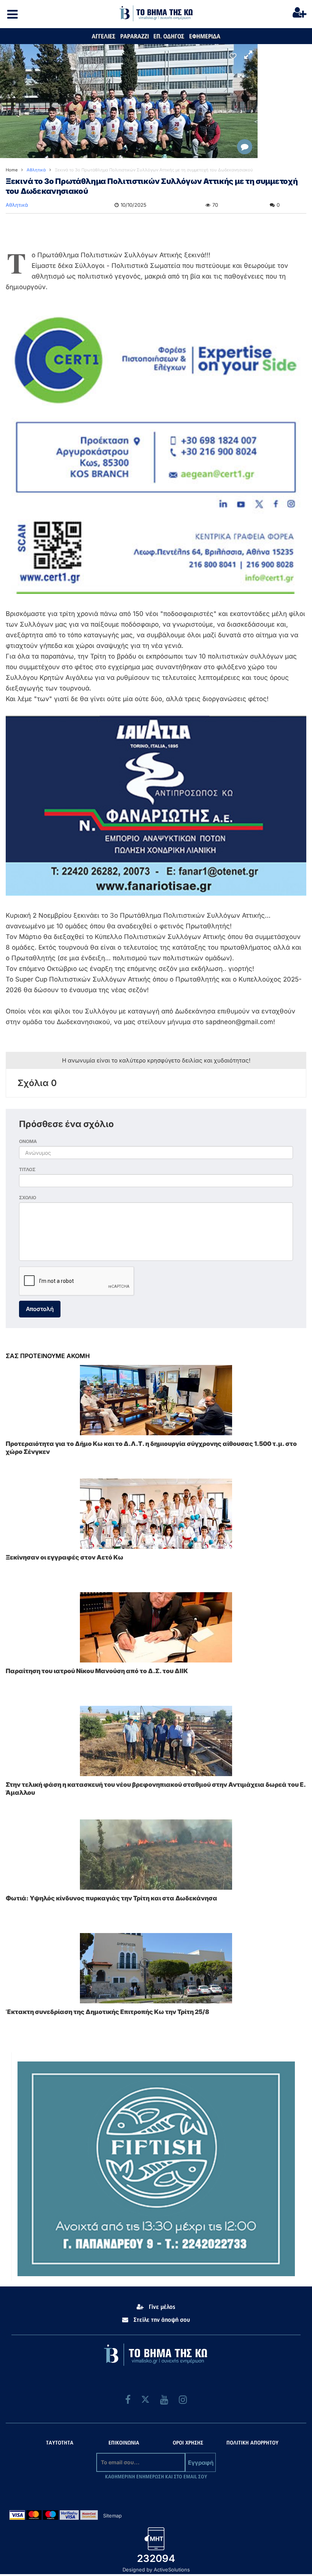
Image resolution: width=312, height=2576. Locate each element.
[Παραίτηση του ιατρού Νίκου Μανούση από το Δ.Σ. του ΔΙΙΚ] (156, 1627)
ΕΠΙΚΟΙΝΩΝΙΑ (124, 2443)
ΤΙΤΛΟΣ (27, 1169)
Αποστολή (40, 1309)
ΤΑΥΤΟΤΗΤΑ (60, 2443)
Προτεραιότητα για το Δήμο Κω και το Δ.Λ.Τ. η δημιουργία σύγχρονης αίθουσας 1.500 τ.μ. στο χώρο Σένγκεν (151, 1448)
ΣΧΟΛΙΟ (28, 1198)
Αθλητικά (17, 205)
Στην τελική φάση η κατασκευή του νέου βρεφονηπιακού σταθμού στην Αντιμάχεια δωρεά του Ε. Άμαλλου (156, 1788)
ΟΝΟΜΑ (28, 1141)
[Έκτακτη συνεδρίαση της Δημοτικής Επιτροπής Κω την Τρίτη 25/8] (156, 1968)
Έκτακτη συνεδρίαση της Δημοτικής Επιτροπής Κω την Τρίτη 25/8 (107, 2012)
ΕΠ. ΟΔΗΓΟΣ (169, 36)
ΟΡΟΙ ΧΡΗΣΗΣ (188, 2443)
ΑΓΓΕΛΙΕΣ (103, 36)
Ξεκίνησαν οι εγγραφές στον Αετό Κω (64, 1557)
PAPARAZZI (135, 36)
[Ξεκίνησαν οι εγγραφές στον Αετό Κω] (156, 1514)
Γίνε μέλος (161, 2307)
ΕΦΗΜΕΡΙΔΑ (205, 36)
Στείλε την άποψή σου (161, 2320)
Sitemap (112, 2516)
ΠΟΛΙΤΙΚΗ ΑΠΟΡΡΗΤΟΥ (252, 2443)
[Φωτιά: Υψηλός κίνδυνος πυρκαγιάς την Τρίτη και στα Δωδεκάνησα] (156, 1855)
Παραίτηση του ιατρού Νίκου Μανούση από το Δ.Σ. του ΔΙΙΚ (97, 1671)
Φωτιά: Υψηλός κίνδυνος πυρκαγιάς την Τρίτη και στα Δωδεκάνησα (111, 1898)
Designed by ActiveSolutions (156, 2570)
